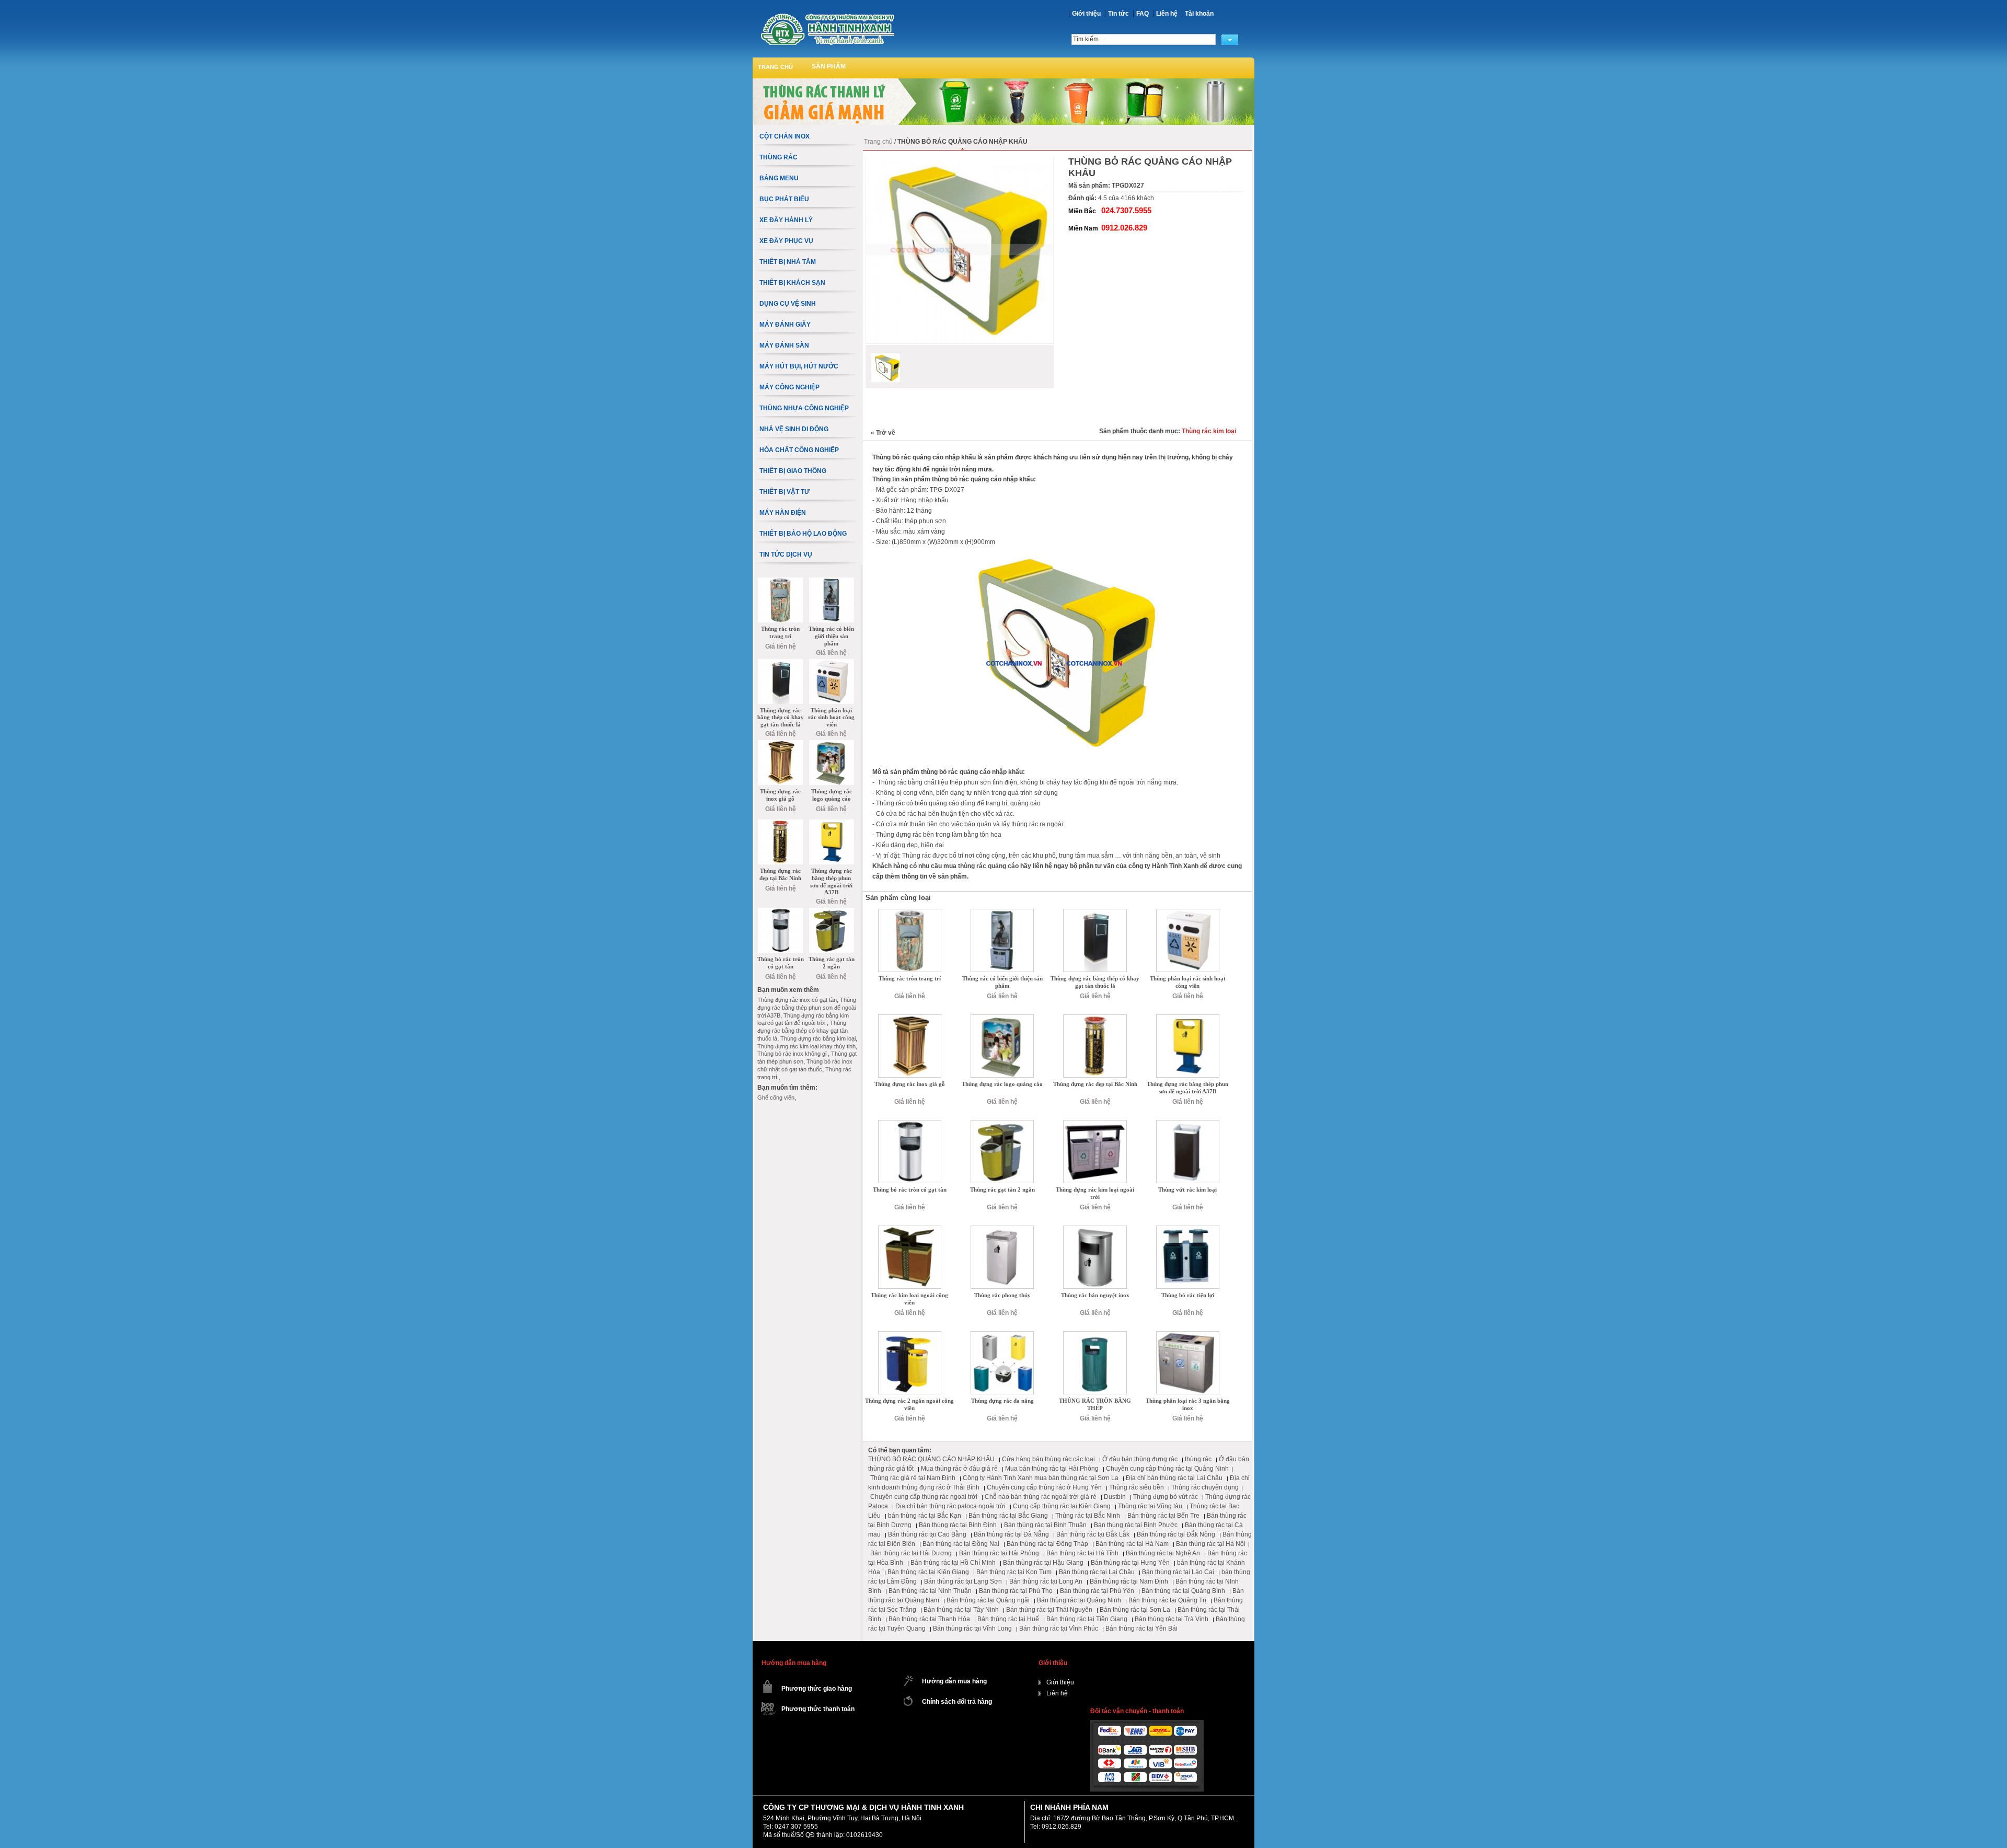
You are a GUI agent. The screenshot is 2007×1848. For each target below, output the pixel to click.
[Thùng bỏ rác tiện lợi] (1188, 1229)
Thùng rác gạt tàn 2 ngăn (1002, 1189)
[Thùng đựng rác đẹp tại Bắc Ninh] (1095, 1018)
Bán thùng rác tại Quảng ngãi (988, 1600)
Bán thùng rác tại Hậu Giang (1043, 1563)
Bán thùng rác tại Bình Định (958, 1525)
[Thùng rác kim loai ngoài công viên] (910, 1229)
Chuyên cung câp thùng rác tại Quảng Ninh (1167, 1469)
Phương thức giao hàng (817, 1689)
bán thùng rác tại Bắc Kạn (925, 1516)
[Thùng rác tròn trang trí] (910, 913)
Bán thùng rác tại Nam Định (1129, 1581)
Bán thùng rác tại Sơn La (1135, 1610)
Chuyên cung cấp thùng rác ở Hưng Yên (1044, 1487)
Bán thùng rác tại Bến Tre (1163, 1516)
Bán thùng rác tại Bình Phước (1136, 1525)
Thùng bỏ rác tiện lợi (1188, 1295)
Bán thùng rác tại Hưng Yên (1130, 1563)
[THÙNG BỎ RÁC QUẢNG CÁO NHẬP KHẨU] (886, 368)
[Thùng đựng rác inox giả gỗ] (910, 1018)
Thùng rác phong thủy (1002, 1295)
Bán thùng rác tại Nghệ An (1163, 1553)
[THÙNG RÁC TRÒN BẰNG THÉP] (1095, 1335)
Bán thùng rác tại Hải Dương (911, 1553)
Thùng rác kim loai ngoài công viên (909, 1299)
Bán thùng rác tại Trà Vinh (1172, 1619)
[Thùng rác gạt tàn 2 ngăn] (1002, 1124)
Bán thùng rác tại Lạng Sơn (963, 1581)
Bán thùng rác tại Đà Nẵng (1011, 1534)
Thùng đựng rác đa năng (1002, 1401)
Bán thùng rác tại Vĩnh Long (972, 1628)
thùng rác (1198, 1459)
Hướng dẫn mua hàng (954, 1681)
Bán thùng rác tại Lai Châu (1097, 1572)
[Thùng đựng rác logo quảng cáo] (1002, 1018)
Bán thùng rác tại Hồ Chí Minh (953, 1563)
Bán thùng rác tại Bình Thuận (1045, 1525)
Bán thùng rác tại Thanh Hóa (929, 1619)
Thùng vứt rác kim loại (1187, 1189)
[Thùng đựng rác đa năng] (1002, 1335)
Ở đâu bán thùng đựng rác (1140, 1459)
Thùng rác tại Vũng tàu (1150, 1506)
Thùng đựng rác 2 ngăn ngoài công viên (909, 1404)
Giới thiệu (1086, 14)
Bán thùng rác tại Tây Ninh (961, 1610)
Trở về (883, 433)
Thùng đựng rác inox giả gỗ (910, 1084)
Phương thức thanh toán (818, 1709)
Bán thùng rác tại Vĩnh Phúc (1059, 1628)
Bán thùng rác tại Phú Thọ (1016, 1591)
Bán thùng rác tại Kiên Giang (928, 1572)
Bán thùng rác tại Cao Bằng (927, 1534)
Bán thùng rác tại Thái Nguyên (1049, 1610)
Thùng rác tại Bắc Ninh (1088, 1516)
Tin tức (1118, 14)
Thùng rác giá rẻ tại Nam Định (913, 1478)
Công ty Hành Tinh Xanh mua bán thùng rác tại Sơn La (1041, 1478)
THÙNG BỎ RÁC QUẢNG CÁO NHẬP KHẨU (931, 1459)
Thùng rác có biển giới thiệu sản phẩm (1002, 982)
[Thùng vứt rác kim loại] (1188, 1124)
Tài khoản (1199, 14)
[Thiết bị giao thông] (1004, 82)
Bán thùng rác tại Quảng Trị (1167, 1600)
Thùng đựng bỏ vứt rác (1166, 1497)
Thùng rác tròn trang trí (910, 978)
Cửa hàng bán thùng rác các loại (1048, 1459)
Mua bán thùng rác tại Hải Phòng (1052, 1469)
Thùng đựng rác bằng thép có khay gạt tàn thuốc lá (1095, 982)
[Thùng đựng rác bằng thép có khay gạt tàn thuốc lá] (1095, 913)
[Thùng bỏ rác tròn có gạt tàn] (910, 1124)
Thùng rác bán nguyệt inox (1095, 1295)
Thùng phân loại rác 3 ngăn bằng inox (1188, 1404)
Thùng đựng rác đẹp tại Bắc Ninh (1095, 1084)
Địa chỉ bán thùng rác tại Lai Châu (1174, 1478)
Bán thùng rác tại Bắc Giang (1008, 1516)
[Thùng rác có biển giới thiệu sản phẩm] (1002, 913)
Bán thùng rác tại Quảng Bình (1183, 1591)
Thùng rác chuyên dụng (1205, 1487)
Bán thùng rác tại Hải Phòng (999, 1553)
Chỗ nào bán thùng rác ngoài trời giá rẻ (1041, 1497)
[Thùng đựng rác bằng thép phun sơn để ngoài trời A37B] (1188, 1018)
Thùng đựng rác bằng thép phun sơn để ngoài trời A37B (1187, 1088)
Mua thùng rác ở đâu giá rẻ (959, 1469)
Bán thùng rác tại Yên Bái (1141, 1628)
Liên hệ (1167, 14)
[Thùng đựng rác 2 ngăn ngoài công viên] (910, 1335)
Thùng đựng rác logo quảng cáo (1002, 1084)
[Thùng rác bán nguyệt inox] (1095, 1229)
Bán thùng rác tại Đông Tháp (1047, 1544)
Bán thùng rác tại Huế (1008, 1619)
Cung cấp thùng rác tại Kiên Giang (1062, 1506)
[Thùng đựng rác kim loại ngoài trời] (1095, 1124)
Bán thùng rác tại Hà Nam (1132, 1544)
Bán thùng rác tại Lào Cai (1178, 1572)
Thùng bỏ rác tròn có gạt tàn (910, 1189)
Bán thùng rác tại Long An (1046, 1581)
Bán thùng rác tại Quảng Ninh (1079, 1600)
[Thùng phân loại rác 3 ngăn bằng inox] (1188, 1335)
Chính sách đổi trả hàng (957, 1702)
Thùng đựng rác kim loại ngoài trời (1095, 1193)
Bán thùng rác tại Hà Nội (1211, 1544)
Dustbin (1115, 1497)
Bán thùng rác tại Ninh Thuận (930, 1591)
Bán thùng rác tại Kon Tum (1014, 1572)
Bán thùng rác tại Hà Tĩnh (1082, 1553)
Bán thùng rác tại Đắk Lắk (1093, 1534)
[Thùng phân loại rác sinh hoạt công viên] (1188, 913)
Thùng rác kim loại (1209, 431)
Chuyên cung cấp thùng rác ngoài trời (924, 1497)
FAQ (1143, 14)
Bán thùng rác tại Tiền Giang (1087, 1619)
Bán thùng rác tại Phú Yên (1097, 1591)
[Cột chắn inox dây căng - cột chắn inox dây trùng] (827, 29)
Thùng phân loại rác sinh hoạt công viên (1188, 982)
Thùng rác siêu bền (1137, 1487)
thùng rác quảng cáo (988, 866)
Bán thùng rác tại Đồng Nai (961, 1544)
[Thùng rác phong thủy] (1002, 1229)
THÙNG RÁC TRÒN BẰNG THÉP (1095, 1404)
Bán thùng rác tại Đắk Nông (1176, 1534)
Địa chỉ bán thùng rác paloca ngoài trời (950, 1506)
